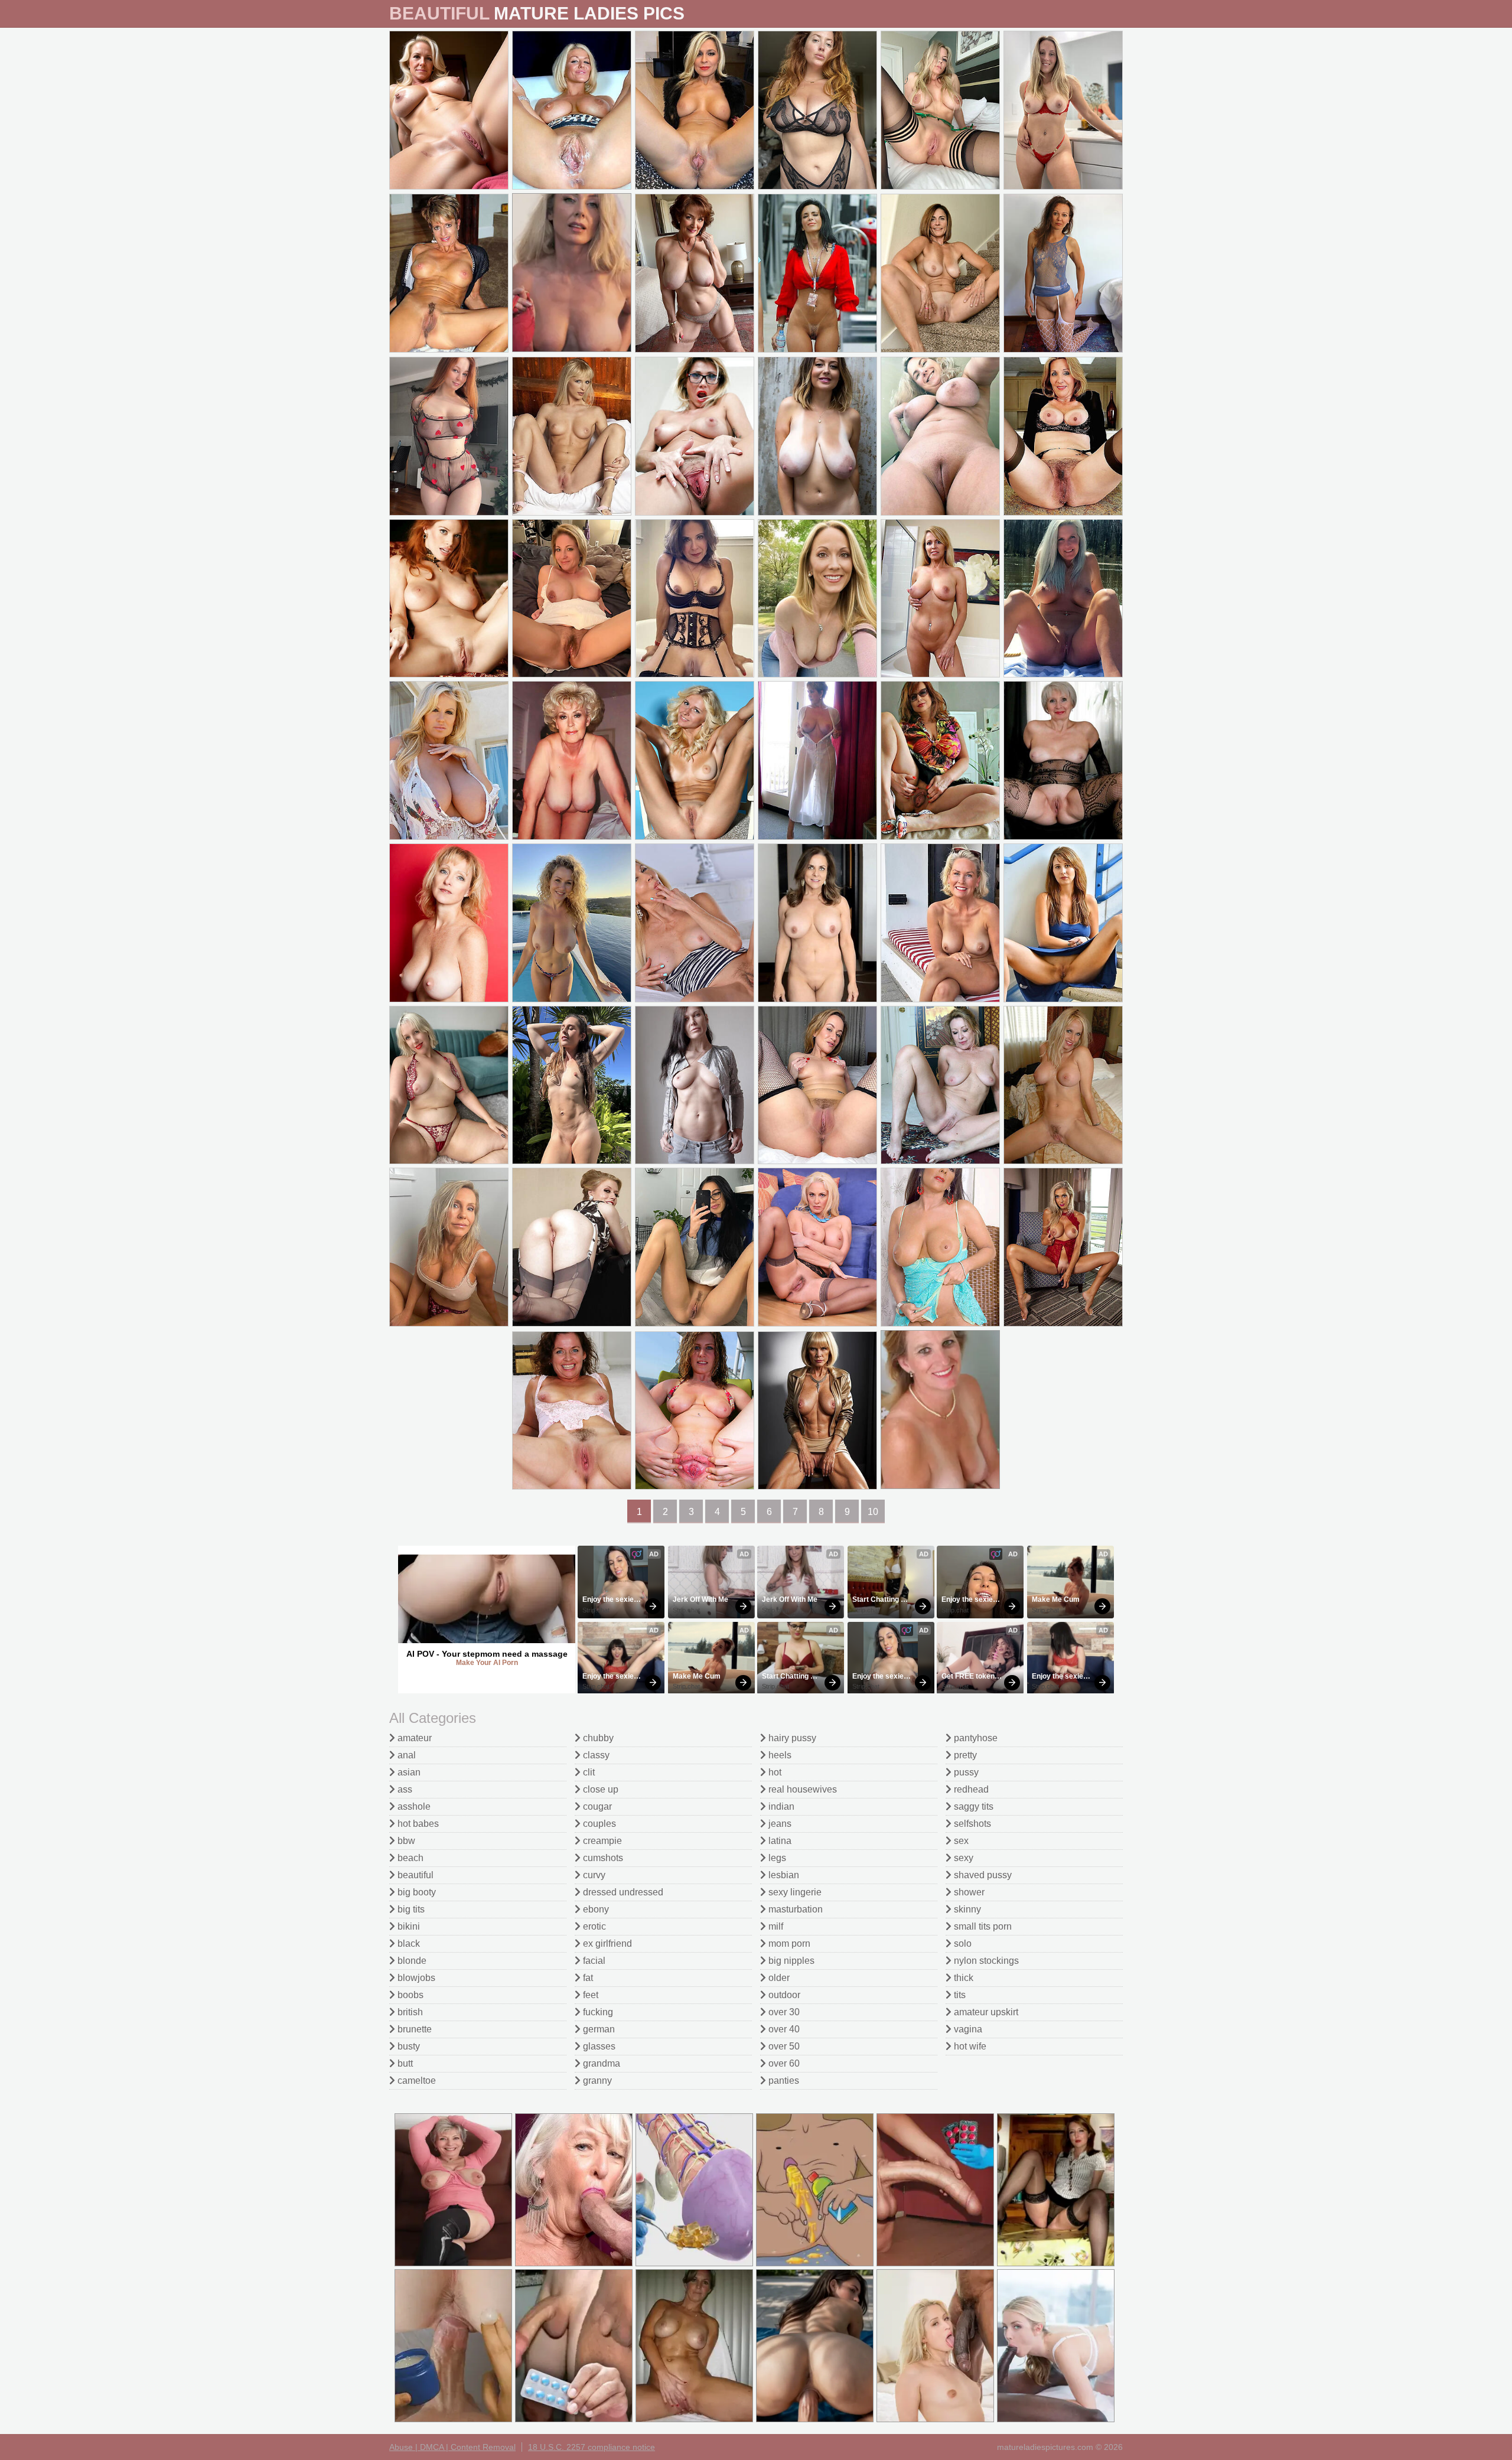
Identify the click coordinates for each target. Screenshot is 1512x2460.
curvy (593, 1875)
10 (873, 1512)
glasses (598, 2046)
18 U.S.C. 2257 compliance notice (592, 2447)
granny (596, 2081)
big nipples (790, 1961)
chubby (597, 1738)
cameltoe (416, 2081)
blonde (411, 1961)
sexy (962, 1858)
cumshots (602, 1858)
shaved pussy (982, 1875)
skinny (966, 1909)
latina (779, 1841)
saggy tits (972, 1806)
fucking (597, 2012)
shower (968, 1892)
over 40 (783, 2029)
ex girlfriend (606, 1943)
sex (960, 1841)
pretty (964, 1755)
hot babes (417, 1824)
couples (598, 1824)
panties (783, 2081)
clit (588, 1772)
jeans (779, 1824)
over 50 (783, 2046)
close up (599, 1789)
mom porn (788, 1943)
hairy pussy (791, 1738)
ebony (595, 1909)
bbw (405, 1841)
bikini (408, 1926)
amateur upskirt (985, 2012)
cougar (596, 1806)
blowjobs (415, 1978)
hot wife (969, 2046)
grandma (600, 2063)
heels (779, 1755)
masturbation (794, 1909)
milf (775, 1926)
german (598, 2029)
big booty (416, 1892)
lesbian (783, 1875)
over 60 (783, 2063)
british (409, 2012)
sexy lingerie (794, 1892)
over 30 (783, 2012)
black (408, 1943)
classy (595, 1755)
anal (405, 1755)
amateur (413, 1738)
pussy (965, 1772)
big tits (410, 1909)
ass (404, 1789)
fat (587, 1978)
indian (780, 1806)
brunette (413, 2029)
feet (589, 1995)
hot (774, 1772)
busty (408, 2046)
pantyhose (975, 1738)
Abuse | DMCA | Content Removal (452, 2447)
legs (776, 1858)
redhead (970, 1789)
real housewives (801, 1789)
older (778, 1978)
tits (959, 1995)
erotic (593, 1926)
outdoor (783, 1995)
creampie (601, 1841)
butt (404, 2063)
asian (408, 1772)
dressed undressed (622, 1892)
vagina (967, 2029)
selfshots (971, 1824)
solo (962, 1943)
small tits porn (982, 1926)
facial (593, 1961)
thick (962, 1978)
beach (409, 1858)
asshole (413, 1806)
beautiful (414, 1875)
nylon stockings (985, 1961)
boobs (409, 1995)
